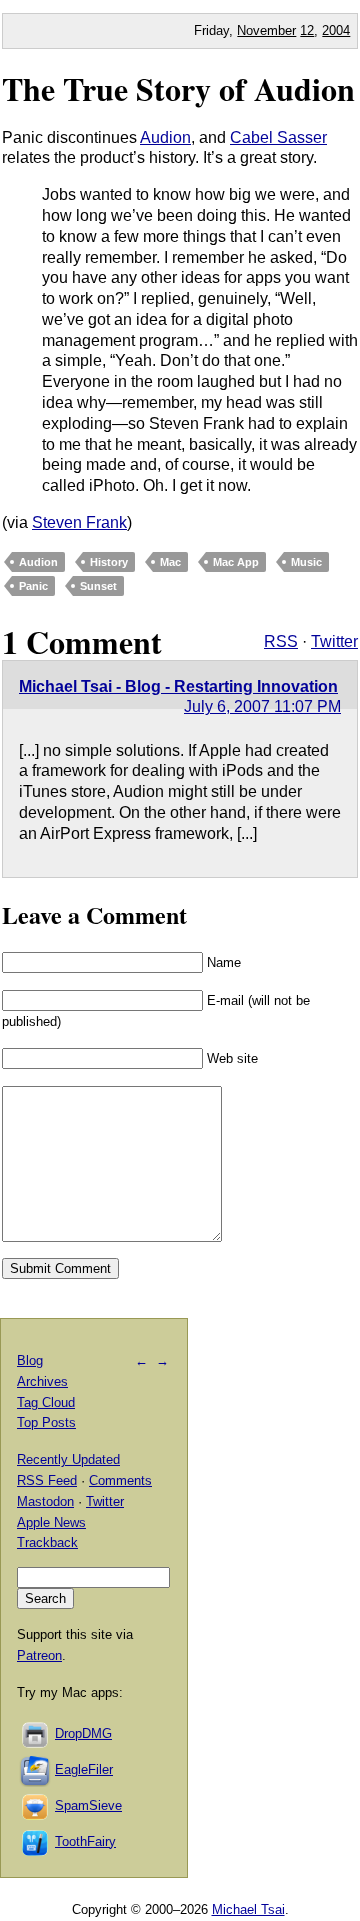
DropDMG (83, 1733)
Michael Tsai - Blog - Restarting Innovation (178, 686)
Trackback (47, 1542)
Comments (120, 1480)
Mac (170, 562)
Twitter (334, 641)
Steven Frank (79, 522)
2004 (336, 30)
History (109, 562)
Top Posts (46, 1422)
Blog (30, 1360)
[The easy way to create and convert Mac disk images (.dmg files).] (36, 1733)
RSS (281, 641)
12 (307, 30)
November (266, 30)
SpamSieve (88, 1805)
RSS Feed (47, 1480)
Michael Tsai (248, 1909)
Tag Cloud (46, 1402)
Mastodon (45, 1501)
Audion (165, 137)
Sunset (98, 586)
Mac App (236, 562)
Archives (42, 1381)
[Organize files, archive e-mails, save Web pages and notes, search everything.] (36, 1769)
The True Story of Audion (178, 88)
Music (306, 562)
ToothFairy (85, 1841)
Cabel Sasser (278, 137)
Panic (33, 586)
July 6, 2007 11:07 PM (262, 706)
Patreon (39, 1655)
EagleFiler (84, 1769)
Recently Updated (68, 1459)
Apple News (51, 1522)
